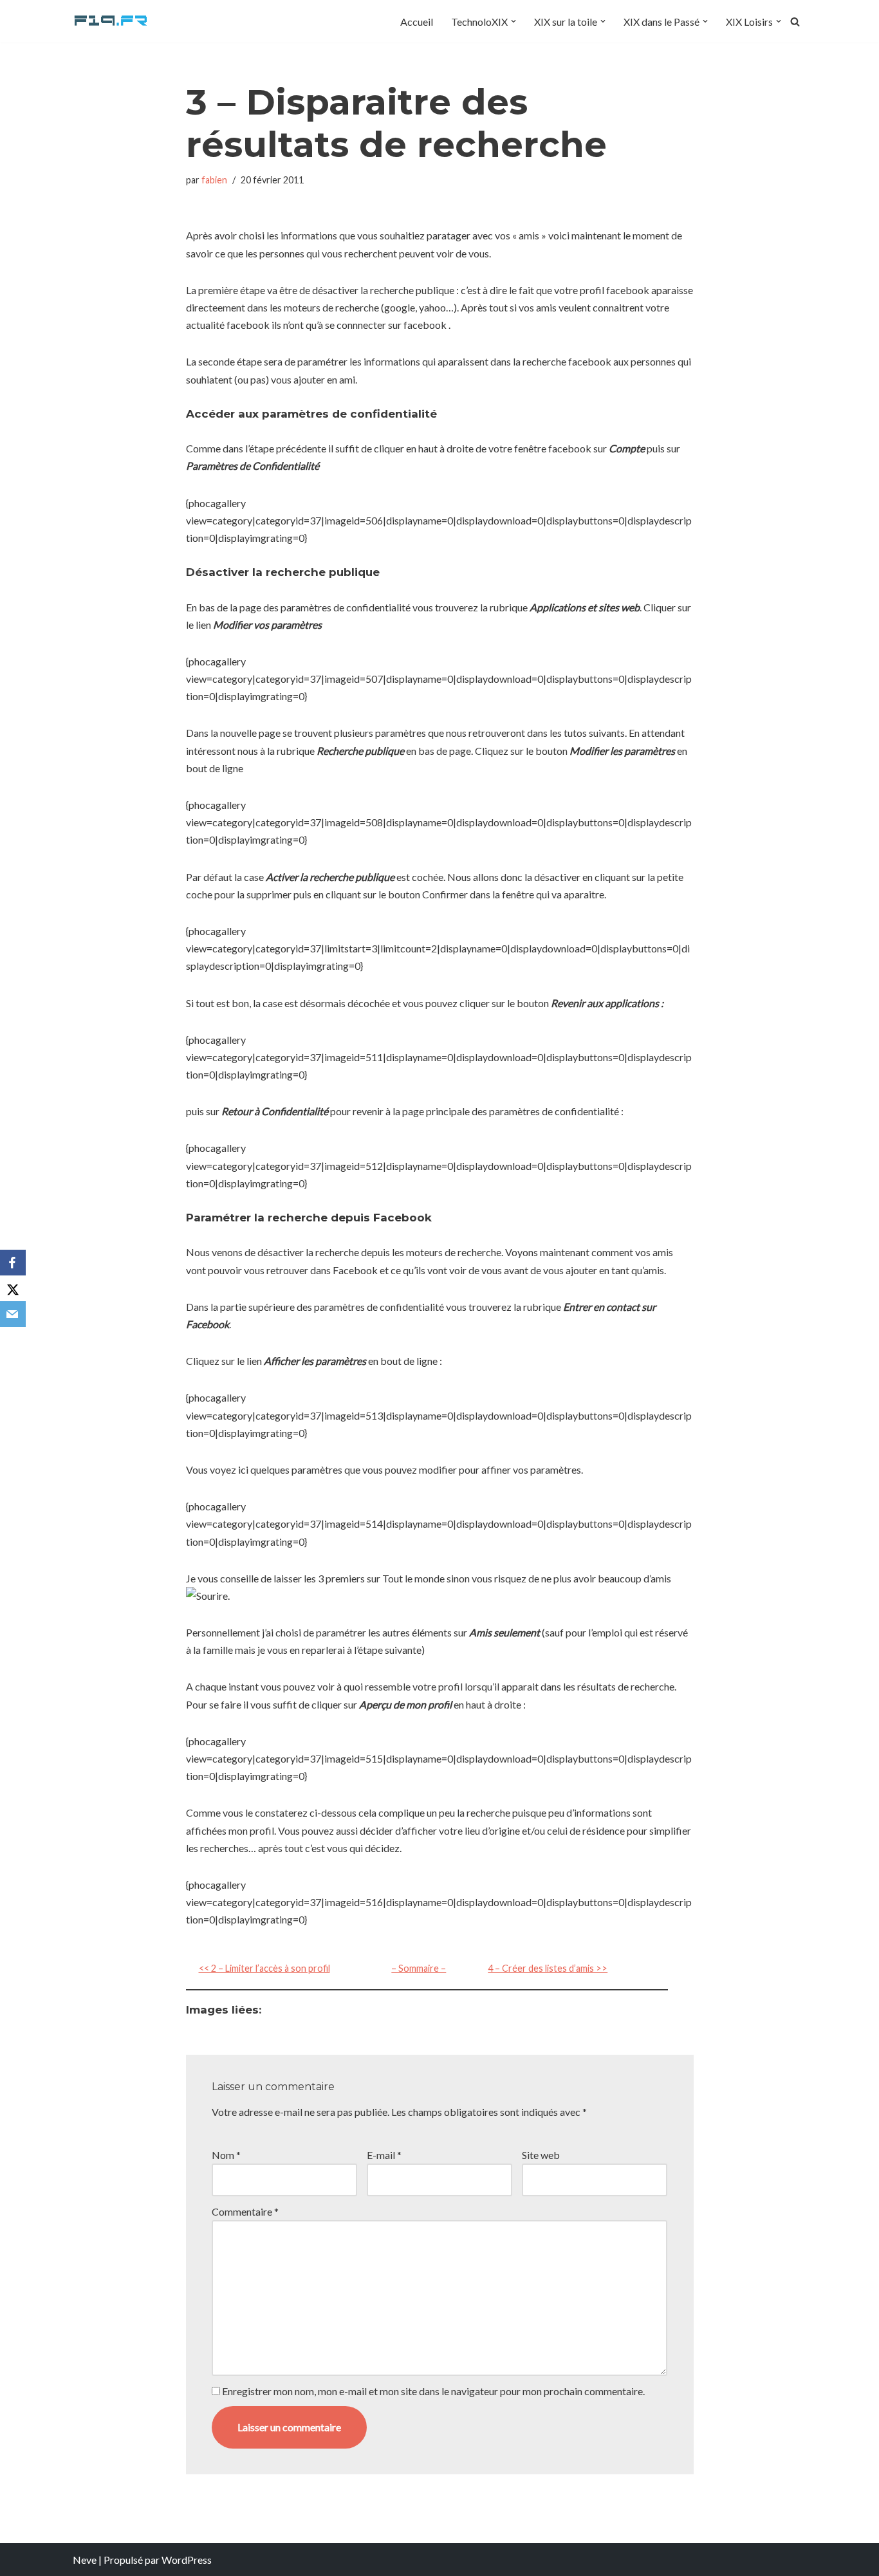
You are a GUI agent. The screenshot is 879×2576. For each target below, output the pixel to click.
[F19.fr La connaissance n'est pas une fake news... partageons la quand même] (111, 21)
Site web (541, 2155)
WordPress (187, 2560)
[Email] (13, 1314)
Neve (85, 2560)
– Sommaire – (419, 1968)
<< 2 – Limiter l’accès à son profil (264, 1968)
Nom (226, 2155)
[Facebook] (13, 1263)
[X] (13, 1288)
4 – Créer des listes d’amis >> (548, 1968)
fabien (214, 180)
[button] (514, 21)
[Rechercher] (795, 22)
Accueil (417, 22)
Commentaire (245, 2211)
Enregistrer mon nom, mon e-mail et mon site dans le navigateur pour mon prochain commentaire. (433, 2391)
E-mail (384, 2155)
